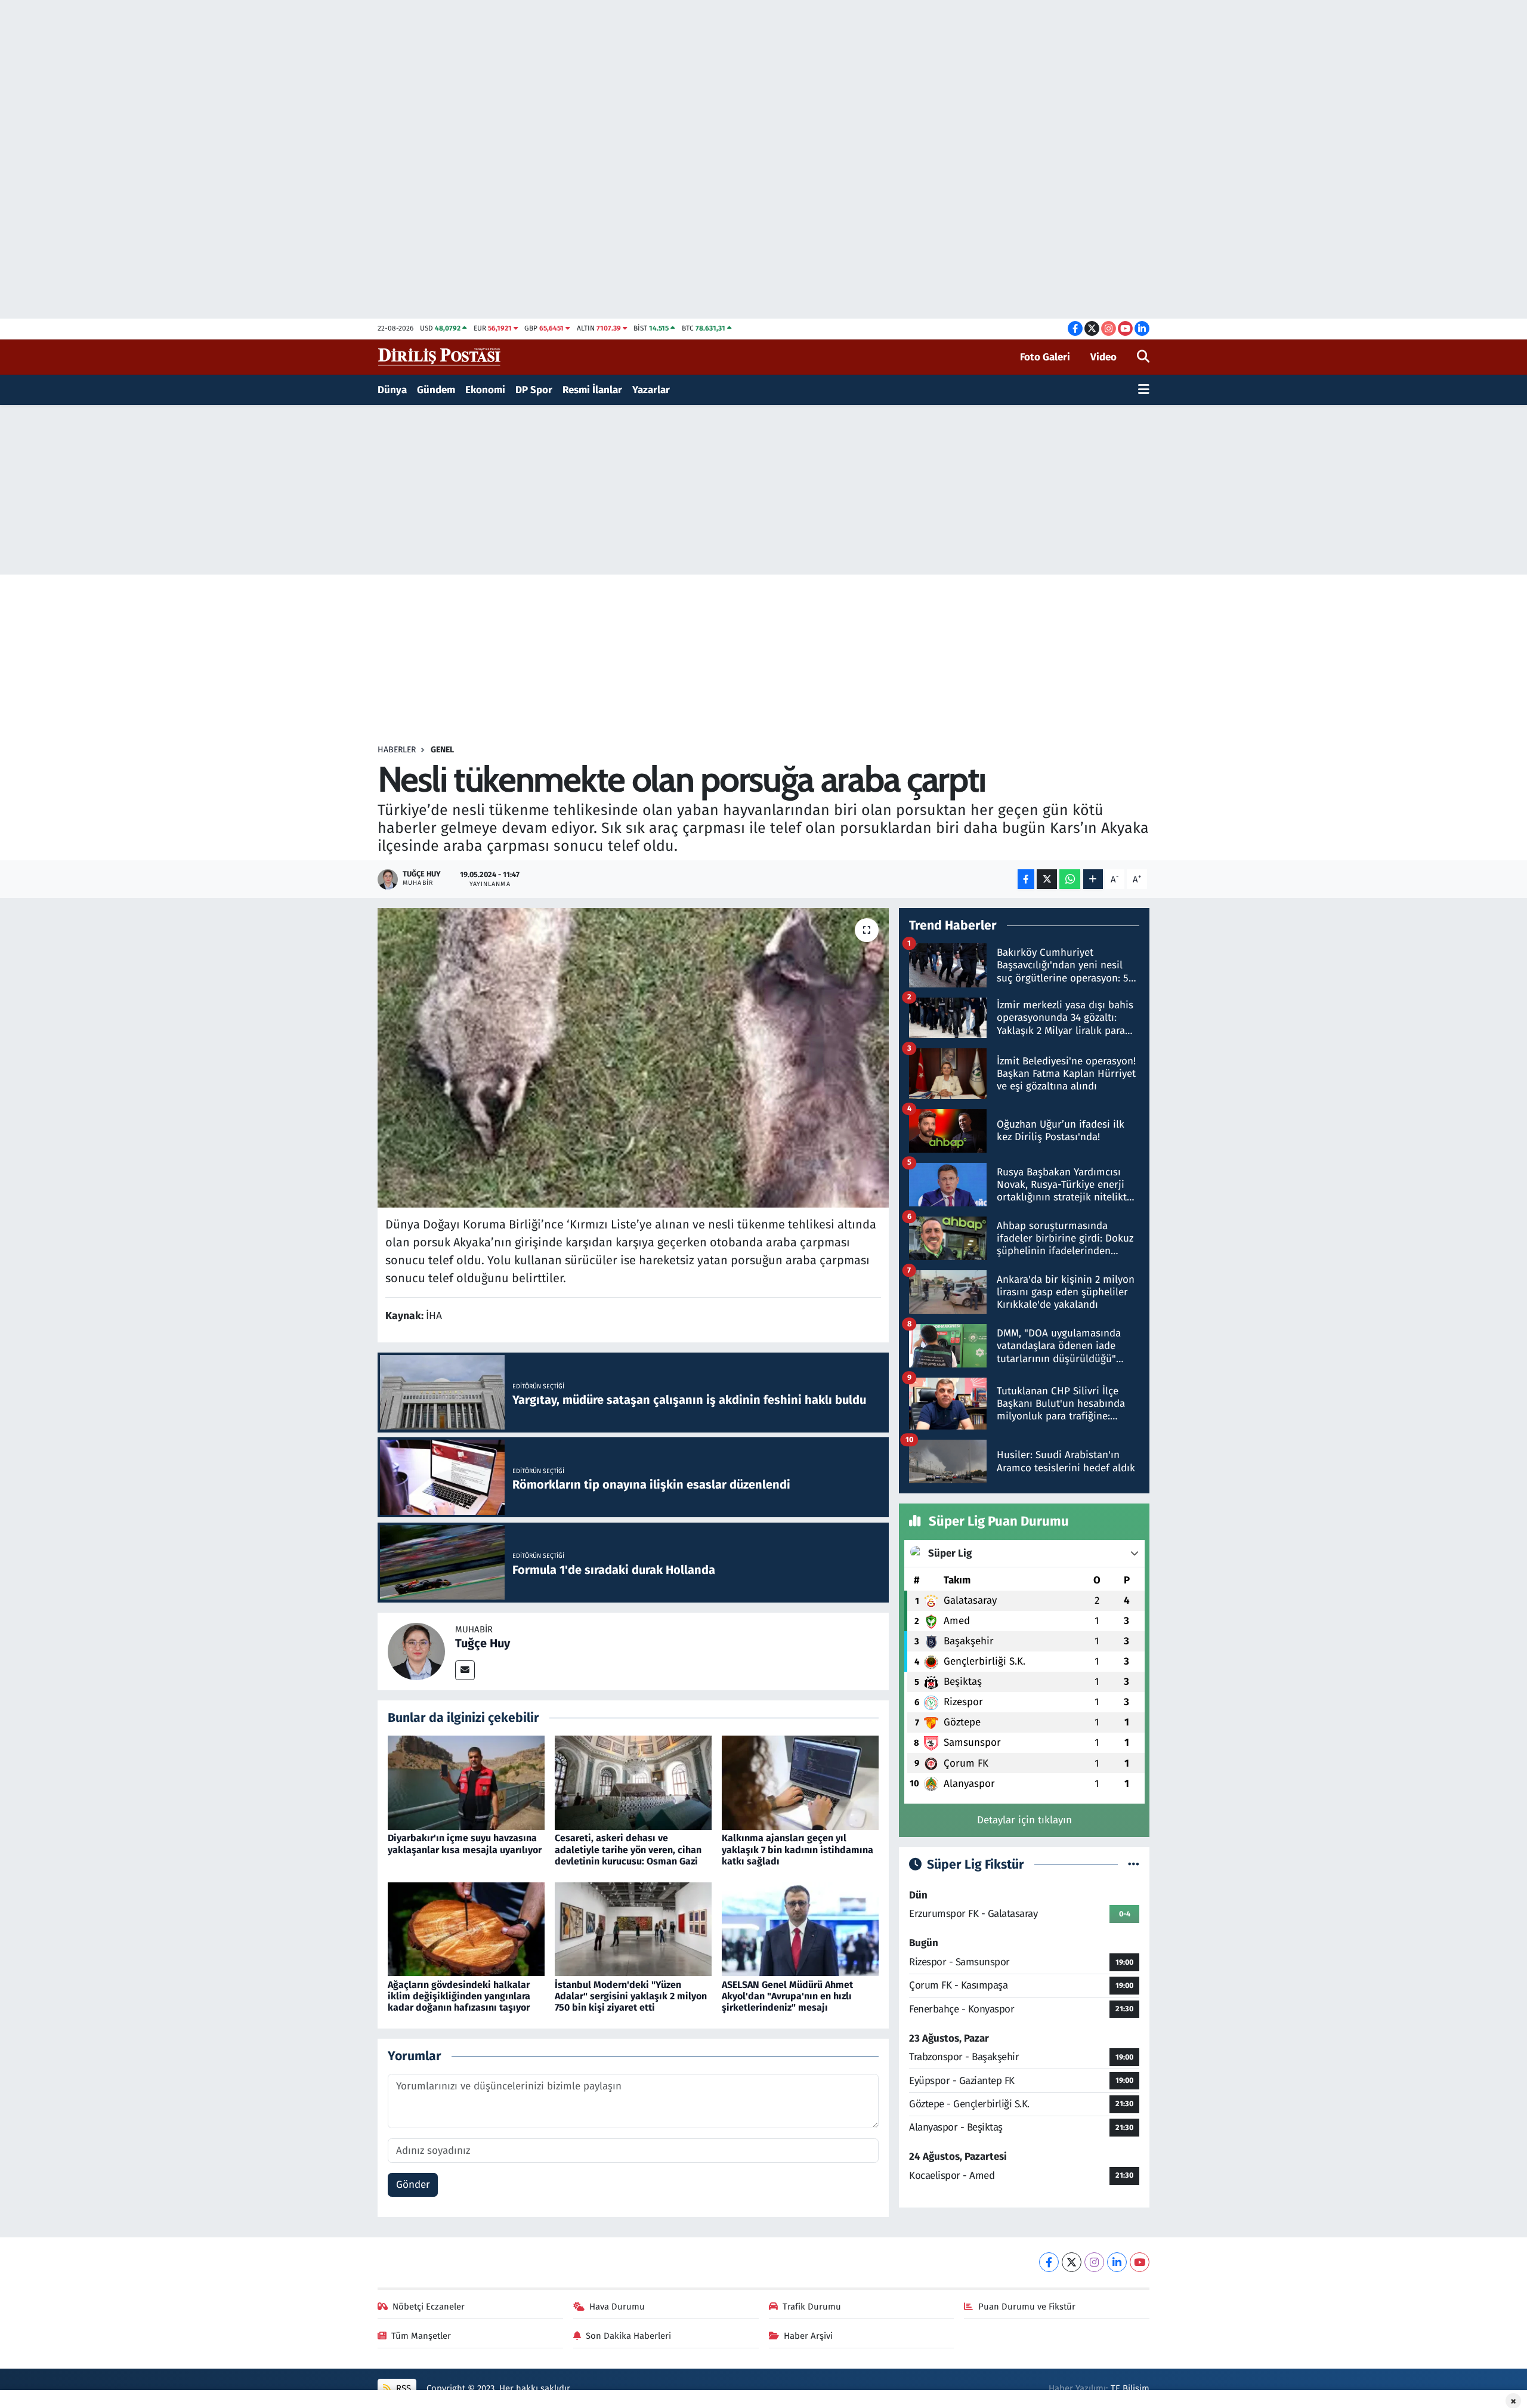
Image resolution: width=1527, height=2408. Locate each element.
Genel (442, 750)
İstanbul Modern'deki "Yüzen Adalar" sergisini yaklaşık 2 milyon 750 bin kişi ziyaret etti (631, 1996)
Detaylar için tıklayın (1024, 1820)
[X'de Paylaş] (1047, 879)
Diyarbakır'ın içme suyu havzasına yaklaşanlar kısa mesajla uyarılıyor (465, 1844)
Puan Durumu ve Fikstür (1027, 2307)
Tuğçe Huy (483, 1643)
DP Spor (534, 390)
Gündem (436, 390)
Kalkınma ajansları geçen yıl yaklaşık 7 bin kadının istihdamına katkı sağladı (797, 1849)
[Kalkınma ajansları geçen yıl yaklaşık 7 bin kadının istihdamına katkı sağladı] (800, 1782)
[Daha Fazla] (1093, 879)
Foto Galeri (1045, 357)
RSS (402, 2388)
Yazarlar (651, 390)
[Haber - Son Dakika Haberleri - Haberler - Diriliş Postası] (440, 356)
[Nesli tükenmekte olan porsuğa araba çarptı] (633, 1058)
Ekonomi (485, 390)
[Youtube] (1140, 2262)
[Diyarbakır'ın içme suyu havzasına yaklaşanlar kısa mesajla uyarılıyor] (466, 1782)
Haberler (397, 750)
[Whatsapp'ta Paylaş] (1070, 879)
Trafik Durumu (812, 2307)
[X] (1072, 2262)
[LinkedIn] (1117, 2262)
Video (1103, 357)
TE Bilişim (1130, 2388)
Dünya (392, 390)
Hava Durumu (617, 2307)
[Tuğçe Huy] (416, 1651)
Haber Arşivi (808, 2336)
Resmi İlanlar (592, 390)
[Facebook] (1049, 2262)
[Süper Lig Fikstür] (1134, 1865)
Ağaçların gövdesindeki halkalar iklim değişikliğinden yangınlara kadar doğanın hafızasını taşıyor (459, 1996)
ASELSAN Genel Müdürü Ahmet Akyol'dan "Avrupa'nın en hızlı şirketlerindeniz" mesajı (787, 1996)
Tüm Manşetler (421, 2336)
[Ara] (1143, 357)
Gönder (413, 2185)
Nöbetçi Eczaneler (429, 2307)
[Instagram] (1094, 2262)
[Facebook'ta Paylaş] (1026, 879)
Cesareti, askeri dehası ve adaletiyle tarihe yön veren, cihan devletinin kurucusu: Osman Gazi (628, 1849)
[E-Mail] (465, 1670)
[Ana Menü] (1144, 390)
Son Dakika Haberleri (628, 2336)
